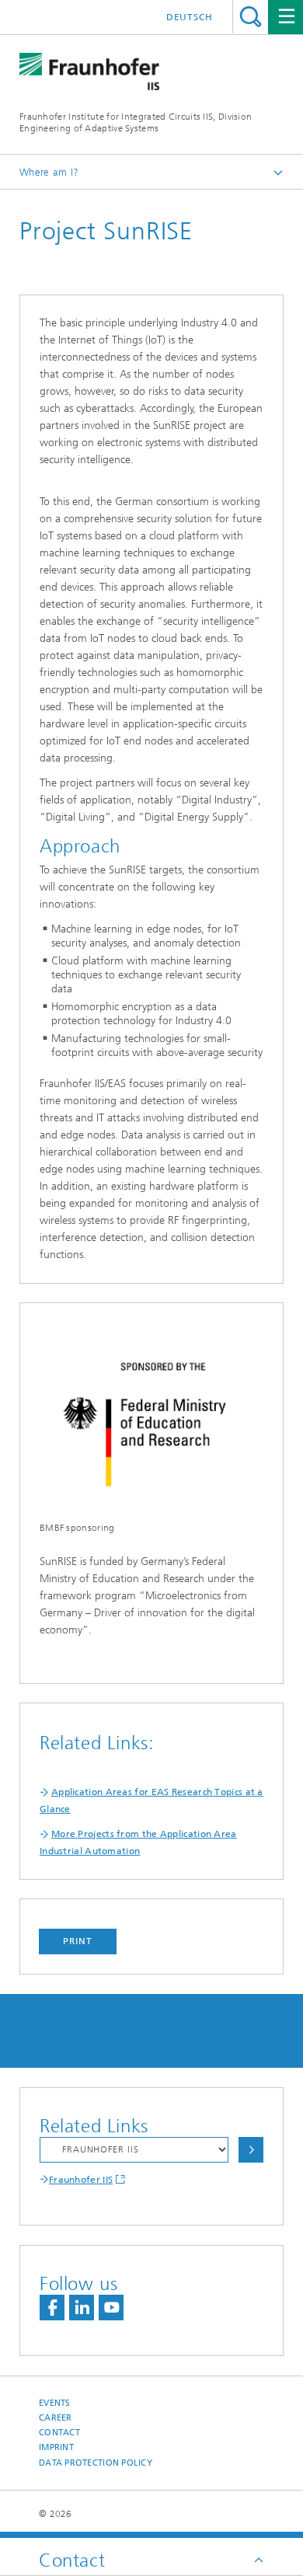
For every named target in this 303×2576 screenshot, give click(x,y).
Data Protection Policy (96, 2463)
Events (55, 2403)
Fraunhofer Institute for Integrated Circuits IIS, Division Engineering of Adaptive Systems (136, 122)
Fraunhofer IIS (81, 2180)
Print (78, 1941)
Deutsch (190, 17)
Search (251, 17)
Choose (251, 2150)
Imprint (56, 2447)
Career (56, 2418)
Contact (59, 2433)
